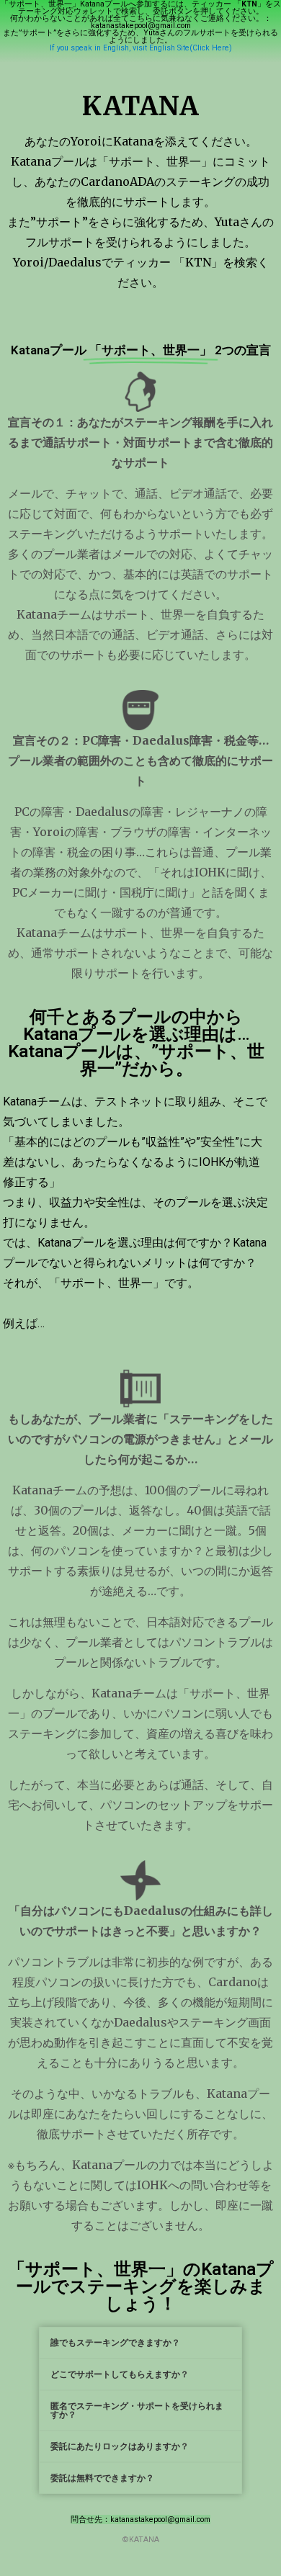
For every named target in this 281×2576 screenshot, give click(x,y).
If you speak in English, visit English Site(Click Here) (141, 48)
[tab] (140, 2343)
